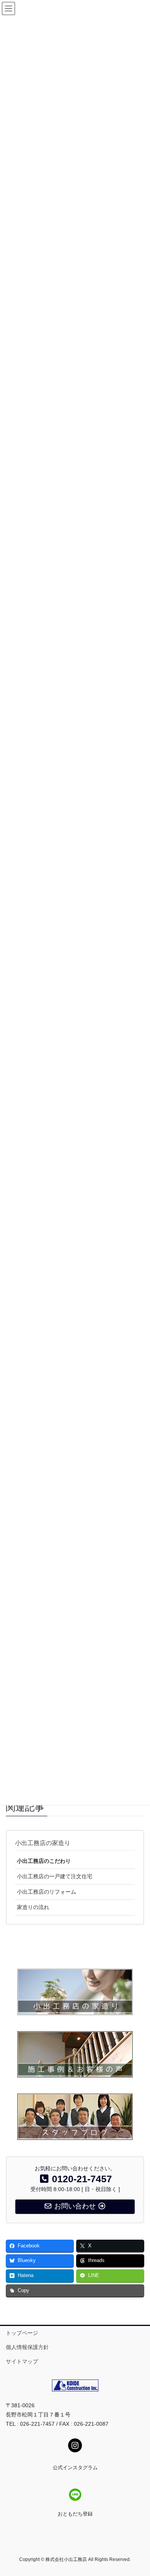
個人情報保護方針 (27, 2347)
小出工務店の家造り (43, 1843)
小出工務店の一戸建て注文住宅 (55, 1876)
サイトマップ (22, 2361)
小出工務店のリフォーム (47, 1892)
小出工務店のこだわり (44, 1861)
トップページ (22, 2333)
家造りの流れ (33, 1907)
